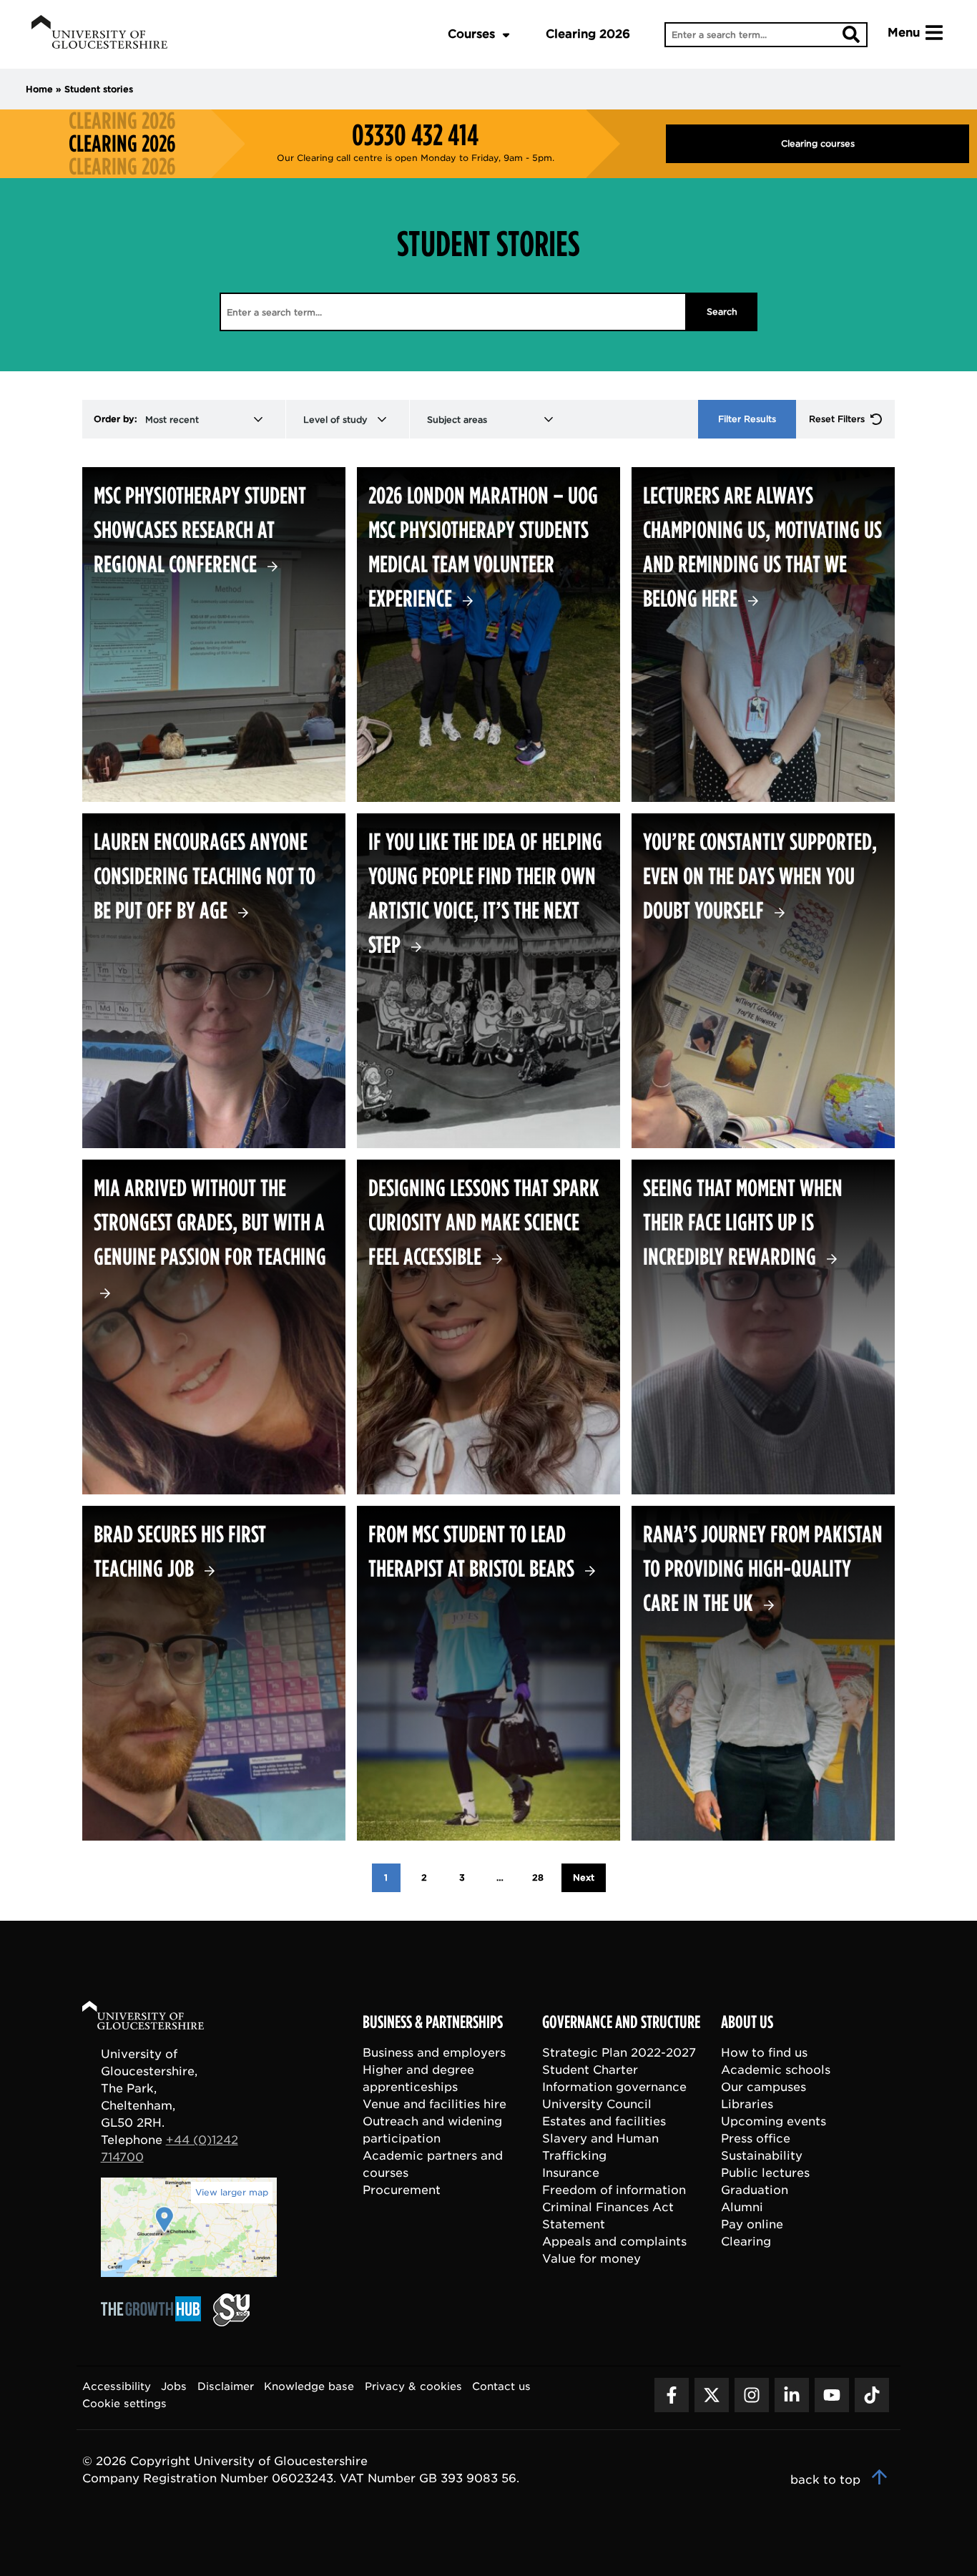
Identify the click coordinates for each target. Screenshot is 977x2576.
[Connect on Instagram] (752, 2395)
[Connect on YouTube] (832, 2395)
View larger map (232, 2192)
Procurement (402, 2190)
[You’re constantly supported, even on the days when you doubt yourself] (763, 981)
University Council (597, 2104)
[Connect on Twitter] (712, 2395)
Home (39, 89)
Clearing (746, 2242)
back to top (827, 2480)
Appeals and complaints (614, 2242)
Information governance (614, 2087)
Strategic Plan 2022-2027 (619, 2053)
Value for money (591, 2259)
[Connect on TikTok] (872, 2395)
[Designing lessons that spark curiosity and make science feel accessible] (488, 1327)
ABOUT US (747, 2022)
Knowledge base (309, 2386)
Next (584, 1877)
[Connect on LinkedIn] (792, 2395)
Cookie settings (124, 2403)
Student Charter (590, 2070)
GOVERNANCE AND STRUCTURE (621, 2022)
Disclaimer (226, 2386)
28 (538, 1877)
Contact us (501, 2386)
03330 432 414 (415, 135)
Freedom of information (614, 2190)
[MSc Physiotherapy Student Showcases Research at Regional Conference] (214, 635)
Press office (756, 2139)
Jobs (174, 2386)
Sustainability (762, 2156)
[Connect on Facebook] (672, 2395)
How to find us (764, 2053)
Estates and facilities (604, 2121)
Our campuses (764, 2087)
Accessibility (117, 2386)
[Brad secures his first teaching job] (214, 1673)
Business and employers (434, 2053)
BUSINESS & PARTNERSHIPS (433, 2022)
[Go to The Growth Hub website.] (155, 2322)
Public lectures (765, 2173)
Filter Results (747, 419)
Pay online (752, 2224)
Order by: (116, 419)
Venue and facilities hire (435, 2104)
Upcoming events (774, 2121)
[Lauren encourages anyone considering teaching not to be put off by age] (214, 981)
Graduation (755, 2190)
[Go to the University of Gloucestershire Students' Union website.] (231, 2322)
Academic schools (776, 2070)
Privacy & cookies (413, 2386)
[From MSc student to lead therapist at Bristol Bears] (488, 1673)
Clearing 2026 (588, 34)
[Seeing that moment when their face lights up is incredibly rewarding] (763, 1327)
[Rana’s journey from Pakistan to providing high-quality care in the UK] (763, 1673)
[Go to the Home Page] (157, 2018)
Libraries (747, 2104)
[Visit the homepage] (99, 34)
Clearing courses (818, 143)
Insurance (571, 2173)
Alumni (742, 2207)
